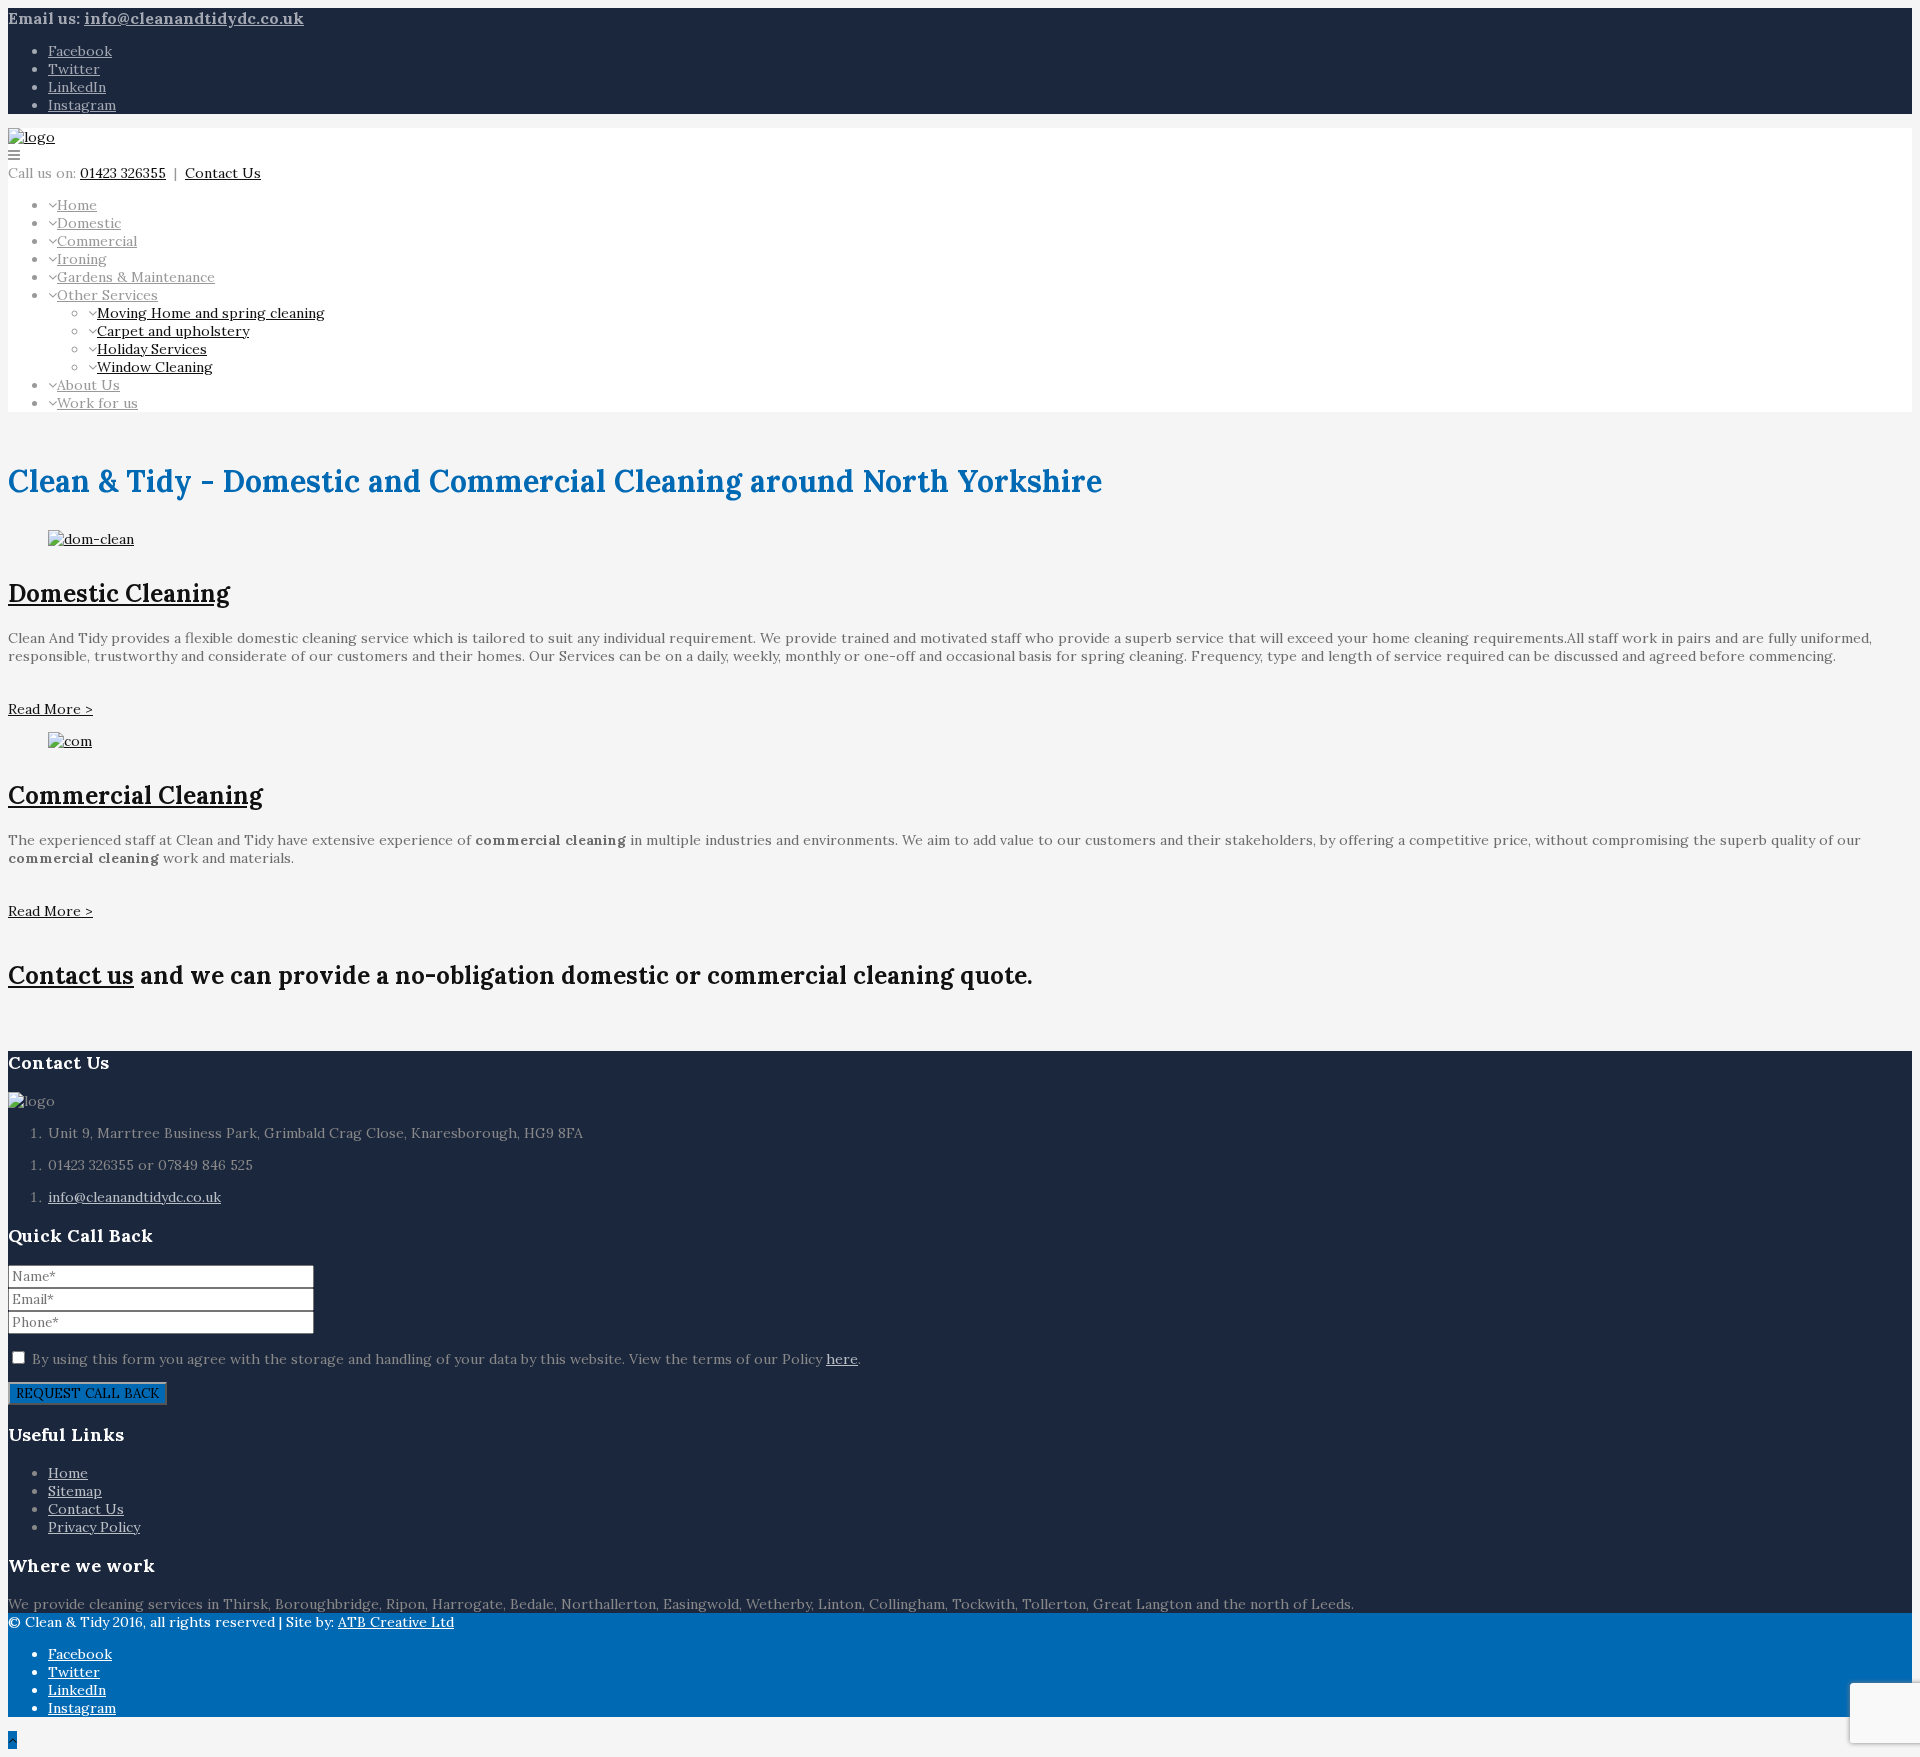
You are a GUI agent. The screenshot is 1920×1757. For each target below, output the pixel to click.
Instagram (82, 105)
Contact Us (223, 173)
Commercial (97, 241)
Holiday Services (152, 349)
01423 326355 (123, 173)
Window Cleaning (155, 367)
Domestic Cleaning (119, 593)
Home (77, 205)
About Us (88, 385)
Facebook (80, 51)
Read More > (50, 709)
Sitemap (75, 1491)
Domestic (89, 223)
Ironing (82, 259)
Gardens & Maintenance (136, 277)
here (842, 1359)
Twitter (74, 69)
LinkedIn (77, 87)
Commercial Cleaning (135, 795)
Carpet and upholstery (173, 331)
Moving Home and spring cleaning (211, 313)
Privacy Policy (94, 1527)
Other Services (107, 295)
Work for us (97, 403)
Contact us (71, 975)
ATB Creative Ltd (396, 1622)
